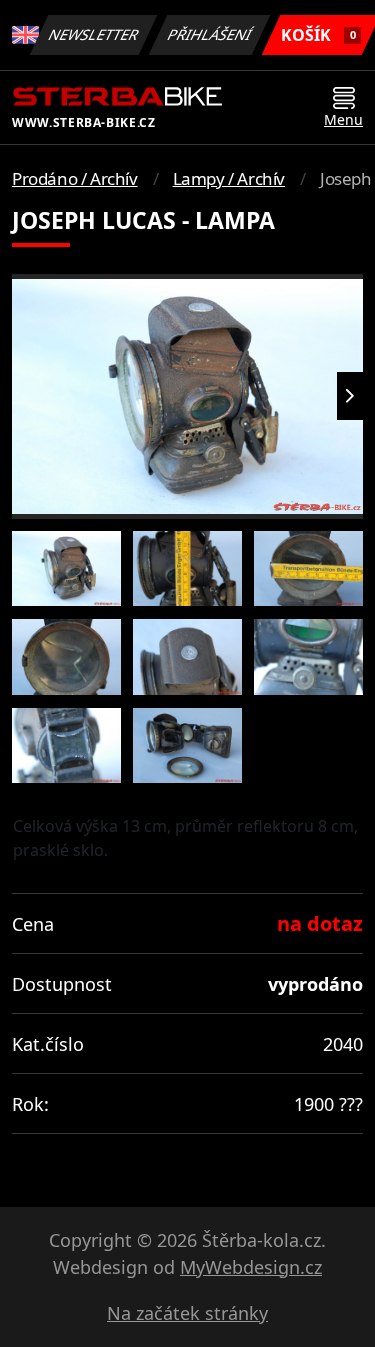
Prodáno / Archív (75, 178)
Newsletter (94, 34)
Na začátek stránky (187, 1313)
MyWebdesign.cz (251, 1267)
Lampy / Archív (229, 178)
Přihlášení (210, 34)
